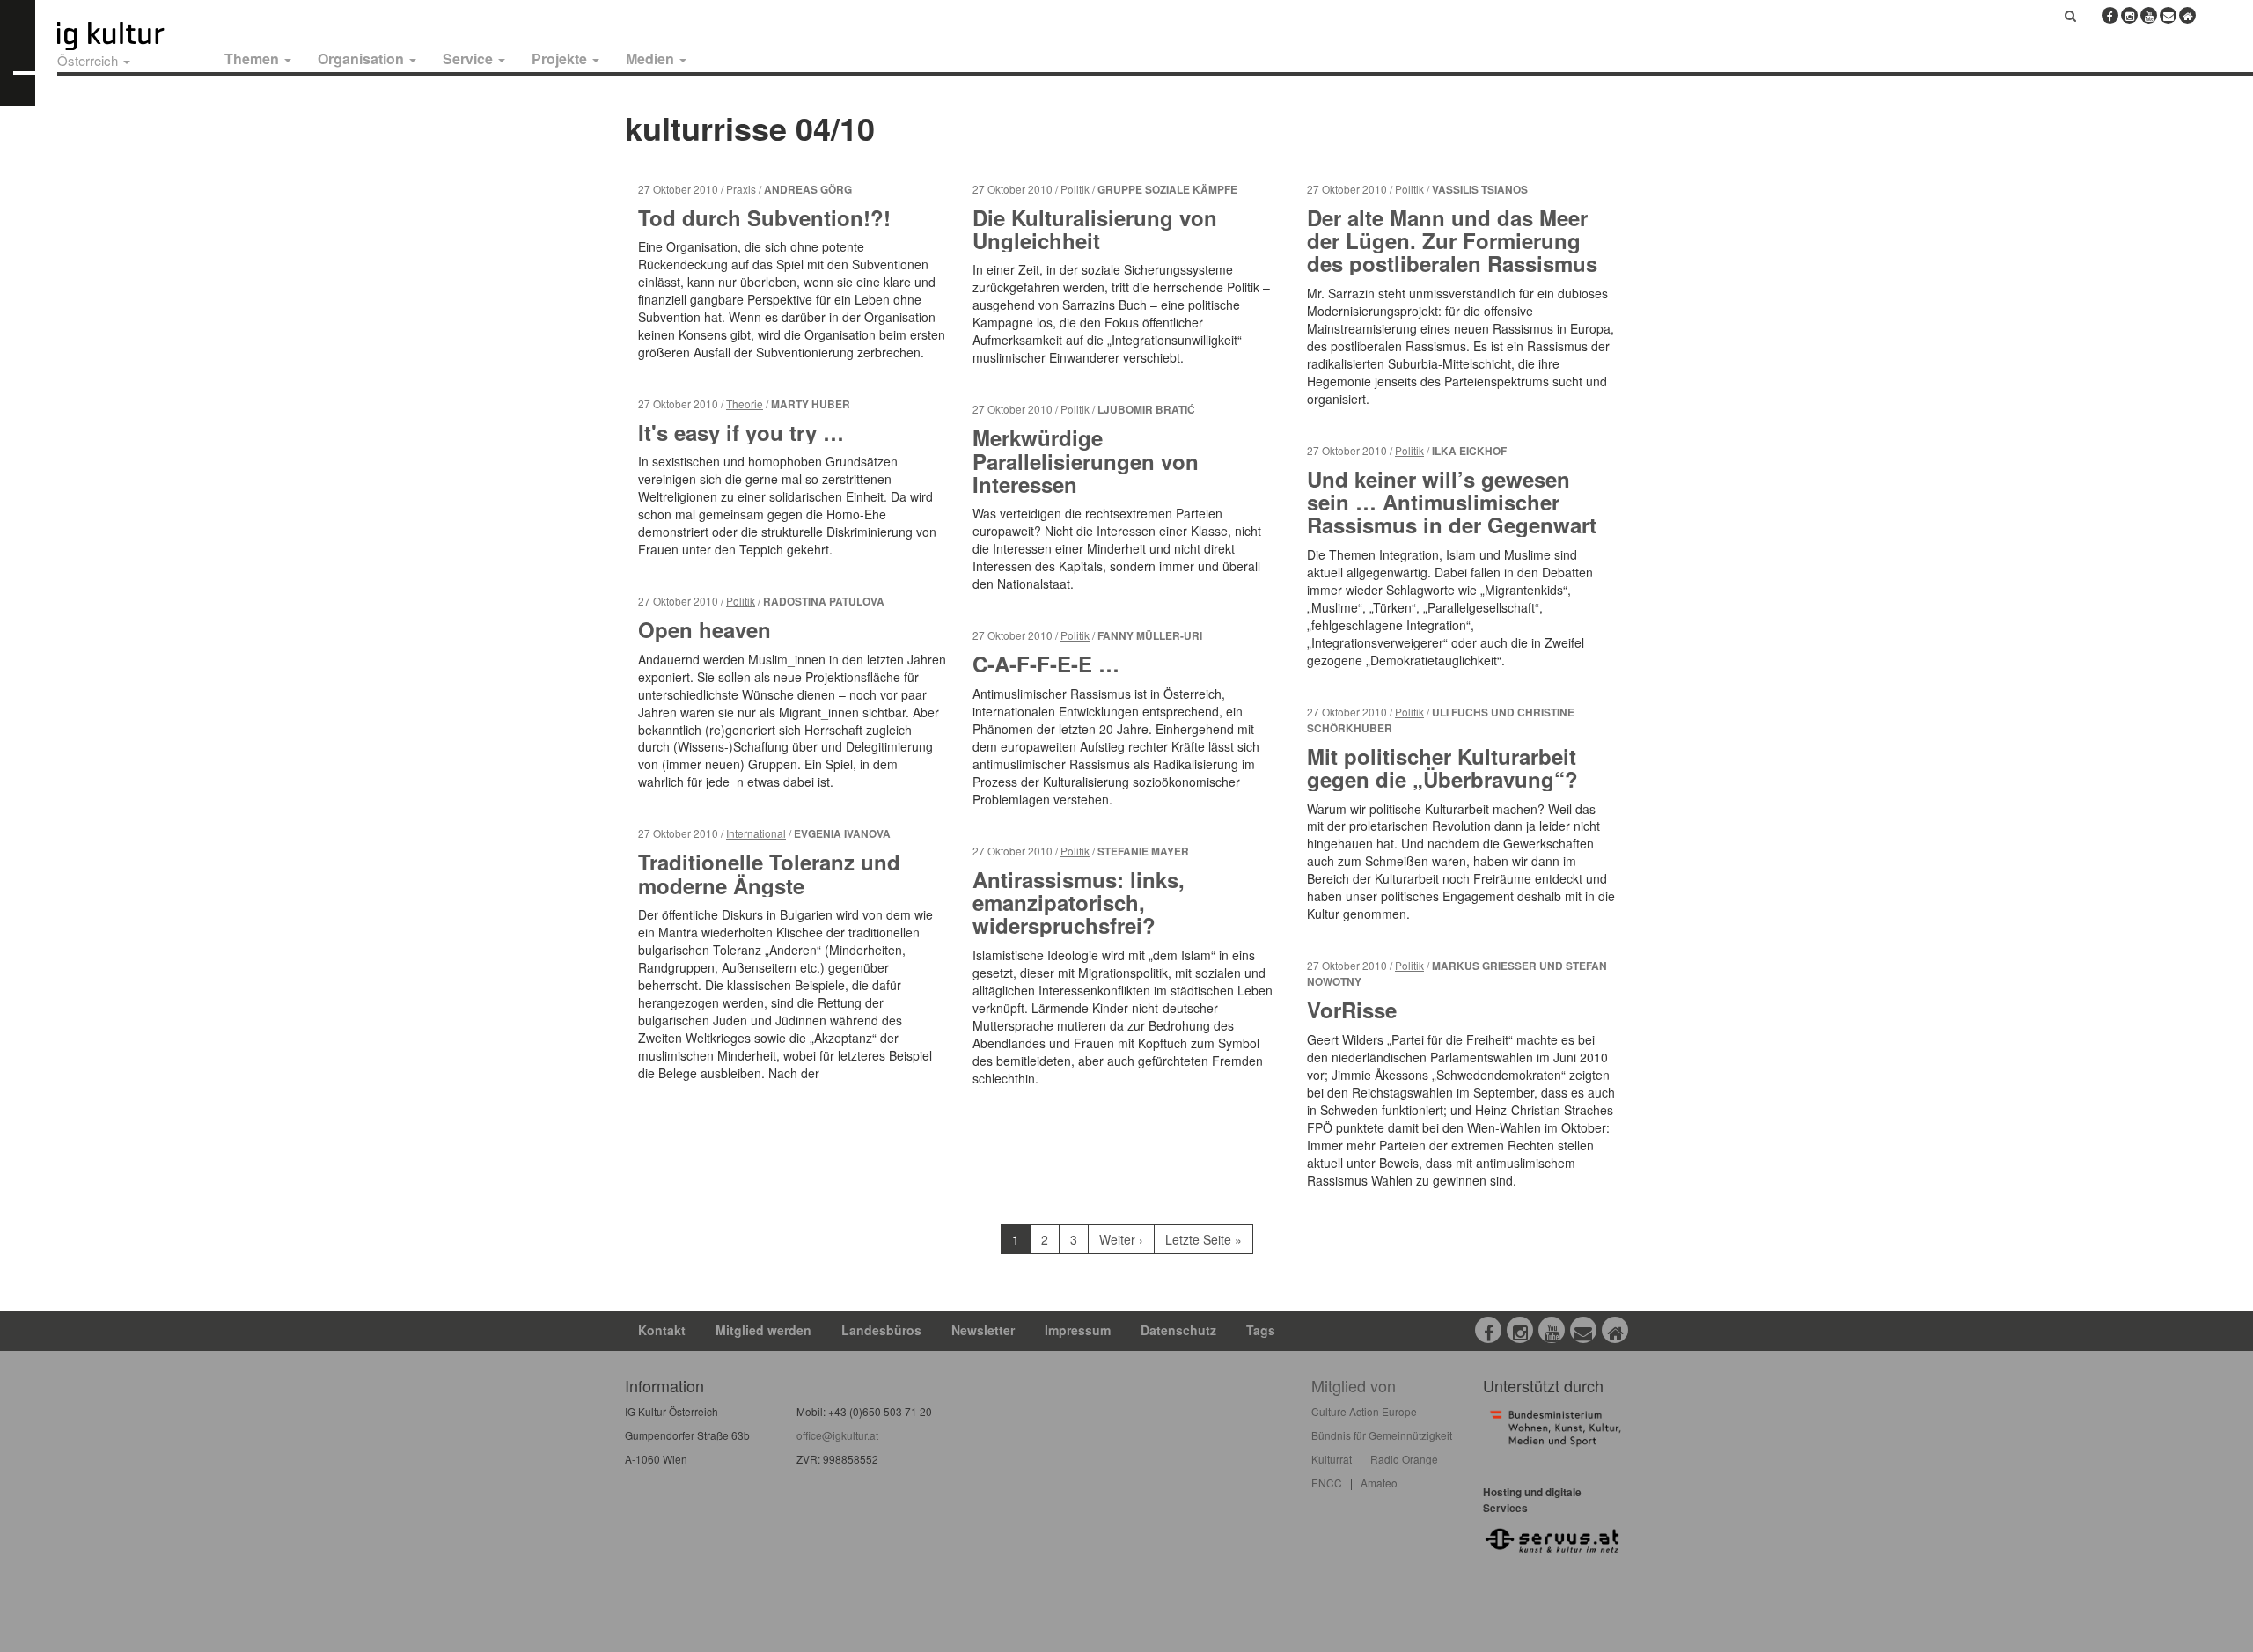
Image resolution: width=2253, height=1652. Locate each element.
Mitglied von (1354, 1385)
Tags (1261, 1330)
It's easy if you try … (741, 432)
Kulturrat (1332, 1459)
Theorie (745, 404)
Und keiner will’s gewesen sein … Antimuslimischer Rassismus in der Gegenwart (1452, 502)
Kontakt (662, 1330)
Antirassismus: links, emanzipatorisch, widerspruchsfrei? (1079, 903)
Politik (741, 601)
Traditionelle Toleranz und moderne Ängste (769, 873)
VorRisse (1352, 1010)
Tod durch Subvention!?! (764, 217)
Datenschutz (1178, 1330)
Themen (253, 59)
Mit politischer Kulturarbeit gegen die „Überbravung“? (1442, 767)
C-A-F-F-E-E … (1046, 664)
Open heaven (705, 629)
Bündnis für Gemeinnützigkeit (1382, 1435)
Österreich (89, 60)
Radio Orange (1404, 1459)
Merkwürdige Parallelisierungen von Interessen (1086, 461)
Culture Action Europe (1364, 1411)
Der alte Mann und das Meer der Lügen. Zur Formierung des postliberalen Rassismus (1452, 241)
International (756, 833)
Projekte (561, 59)
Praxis (741, 189)
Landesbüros (881, 1330)
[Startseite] (130, 36)
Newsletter (983, 1330)
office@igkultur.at (837, 1435)
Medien (652, 59)
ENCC (1327, 1483)
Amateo (1379, 1483)
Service (470, 59)
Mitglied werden (763, 1330)
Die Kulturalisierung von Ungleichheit (1095, 229)
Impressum (1078, 1330)
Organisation (363, 59)
